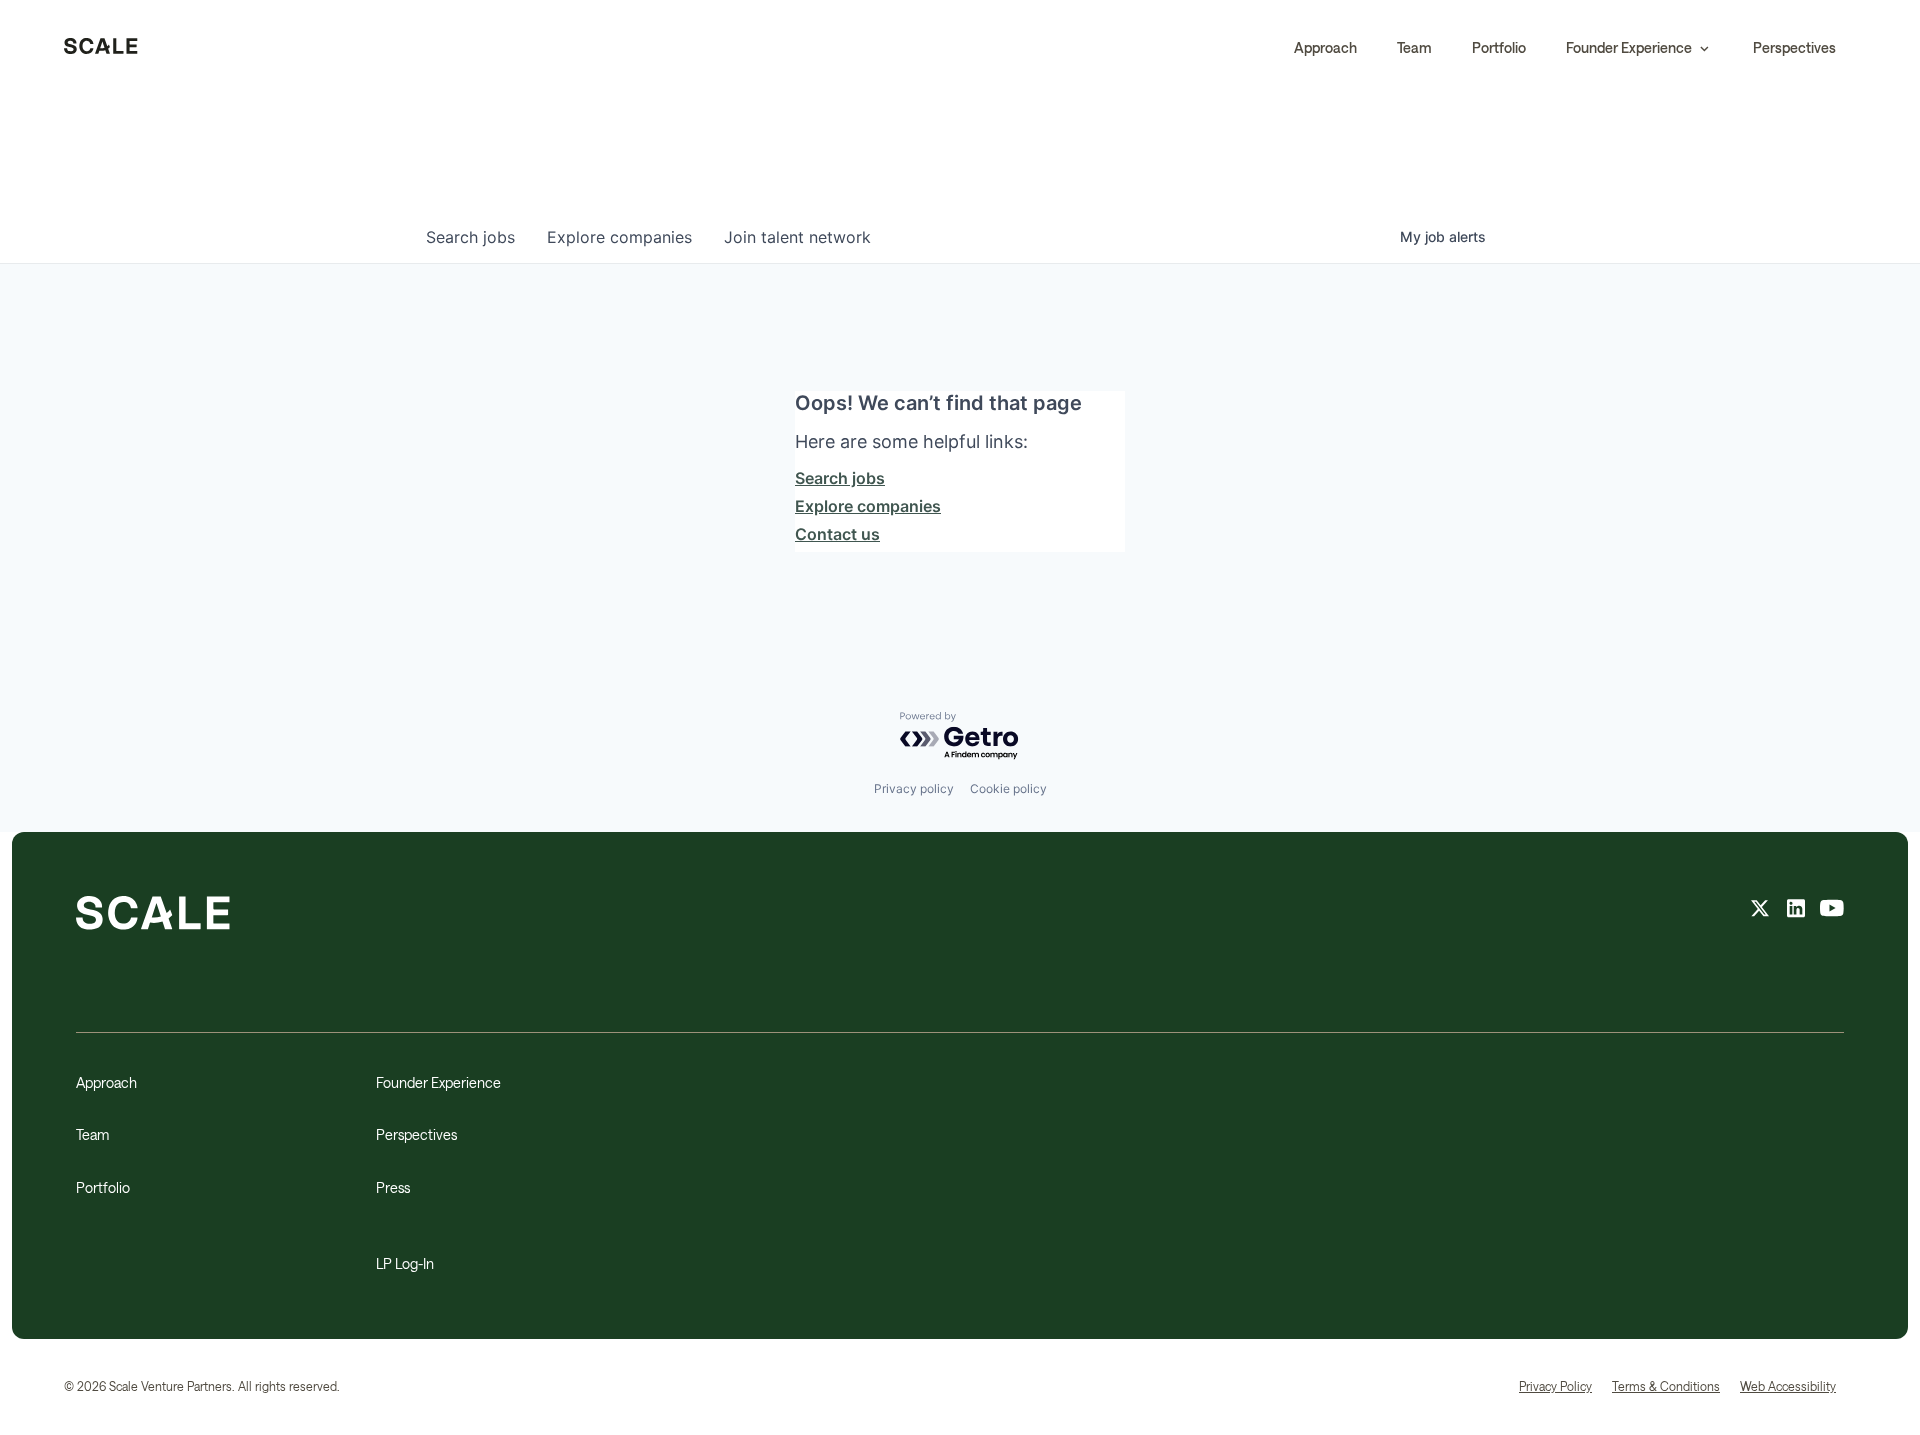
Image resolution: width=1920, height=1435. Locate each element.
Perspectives (1794, 47)
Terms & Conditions (1666, 1386)
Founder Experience (438, 1082)
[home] (101, 48)
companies (619, 237)
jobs (470, 237)
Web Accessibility (1788, 1386)
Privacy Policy (1555, 1386)
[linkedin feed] (1796, 911)
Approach (1325, 47)
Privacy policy (914, 788)
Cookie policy (1008, 788)
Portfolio (1499, 47)
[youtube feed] (1832, 911)
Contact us (837, 534)
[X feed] (1760, 911)
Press (393, 1187)
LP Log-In (405, 1263)
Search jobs (840, 478)
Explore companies (868, 506)
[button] (1639, 48)
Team (1414, 47)
